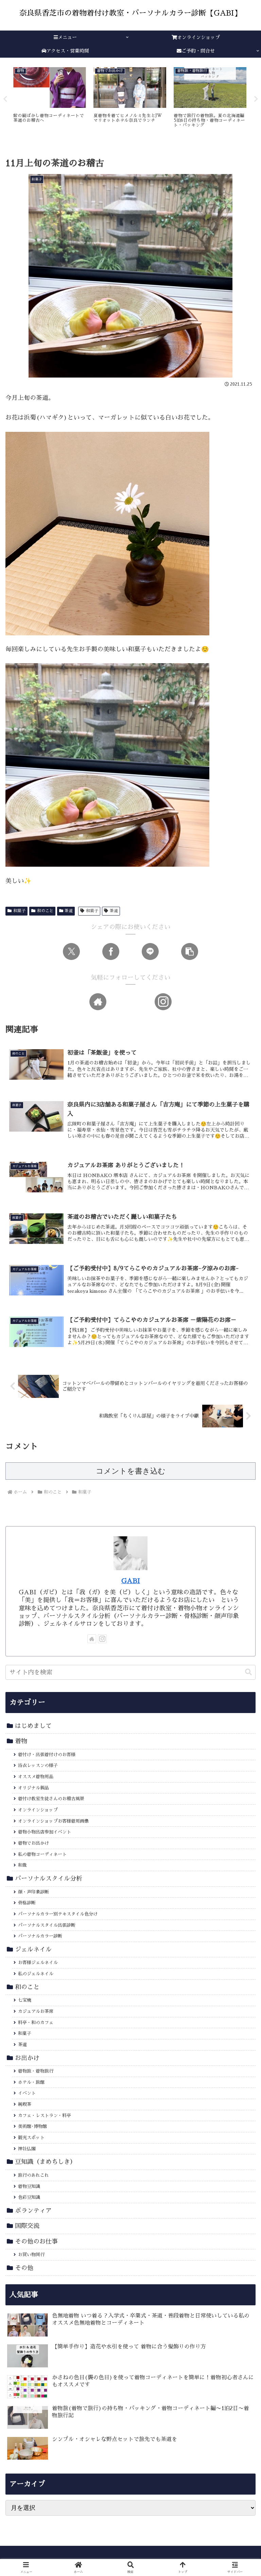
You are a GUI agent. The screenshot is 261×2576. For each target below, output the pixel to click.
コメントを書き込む (131, 1471)
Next (256, 99)
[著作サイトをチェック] (98, 1002)
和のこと (45, 911)
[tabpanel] (50, 98)
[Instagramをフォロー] (163, 1002)
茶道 (69, 911)
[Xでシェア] (71, 951)
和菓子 (19, 911)
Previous (5, 99)
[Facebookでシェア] (111, 951)
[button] (190, 951)
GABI (131, 1581)
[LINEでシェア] (150, 951)
